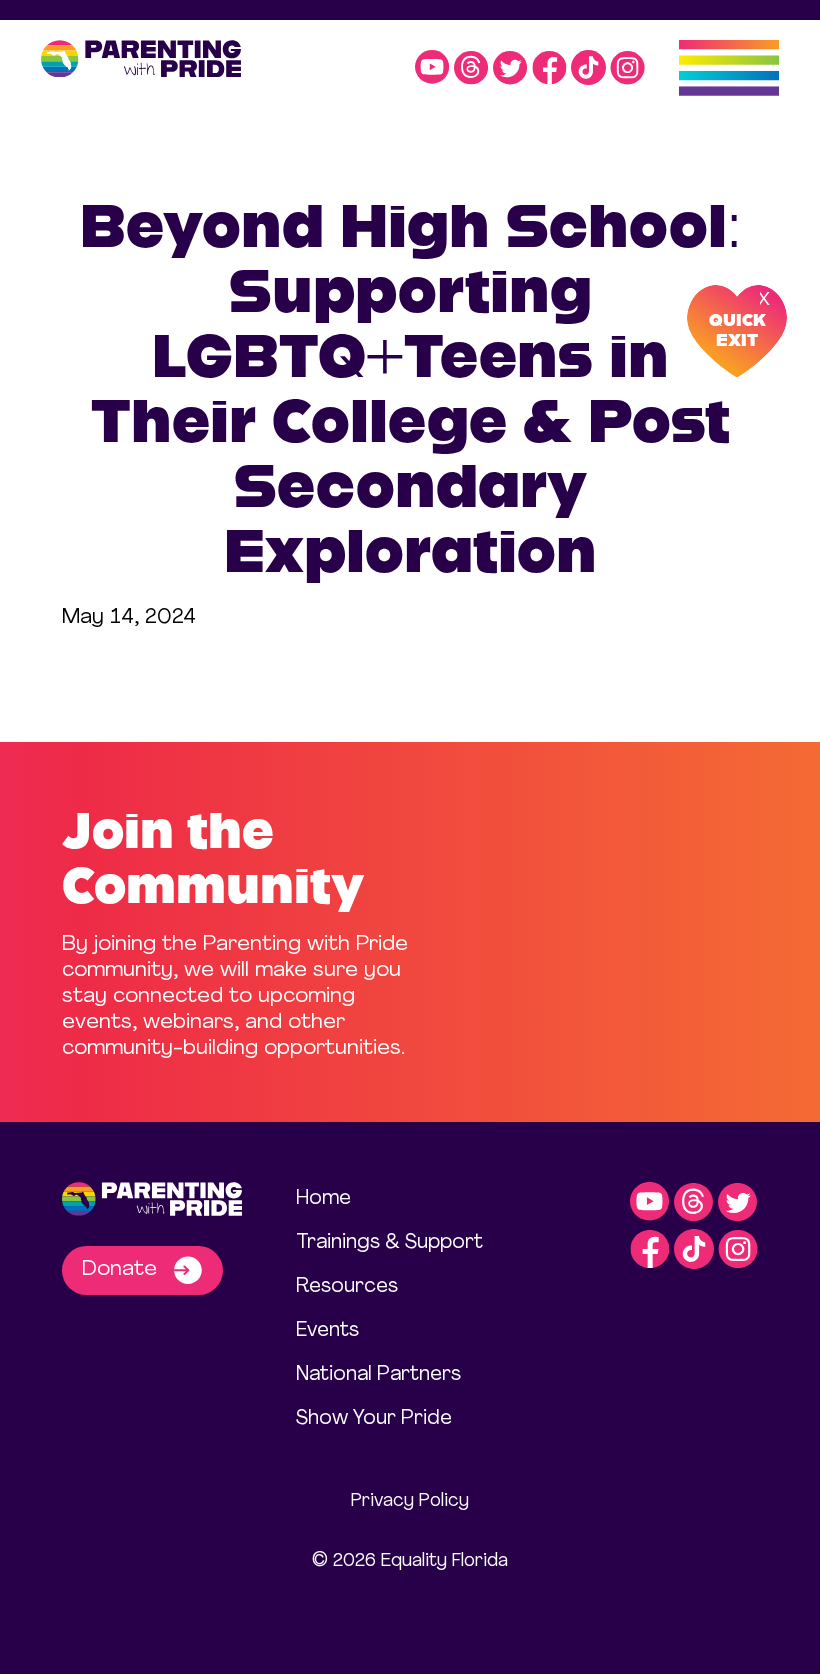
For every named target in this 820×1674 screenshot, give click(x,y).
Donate (122, 1269)
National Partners (378, 1375)
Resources (347, 1287)
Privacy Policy (410, 1501)
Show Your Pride (374, 1419)
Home (323, 1199)
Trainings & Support (389, 1243)
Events (327, 1331)
